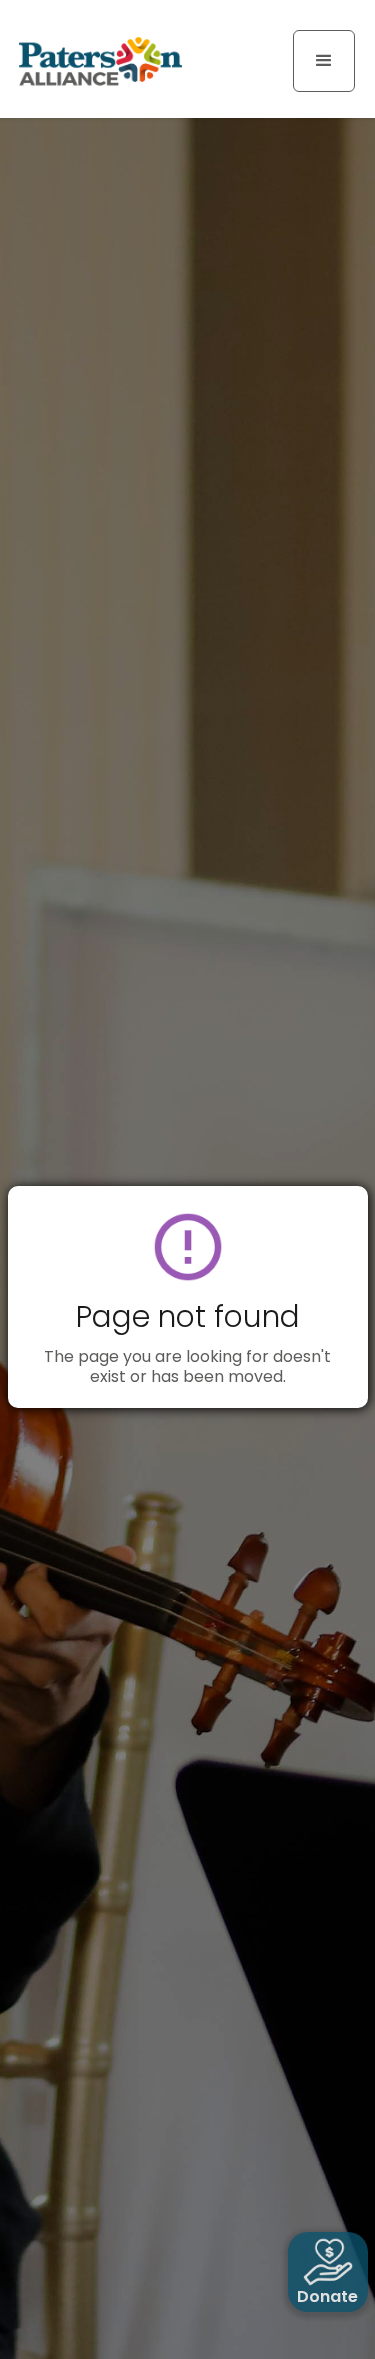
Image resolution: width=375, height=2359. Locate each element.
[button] (324, 61)
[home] (95, 60)
